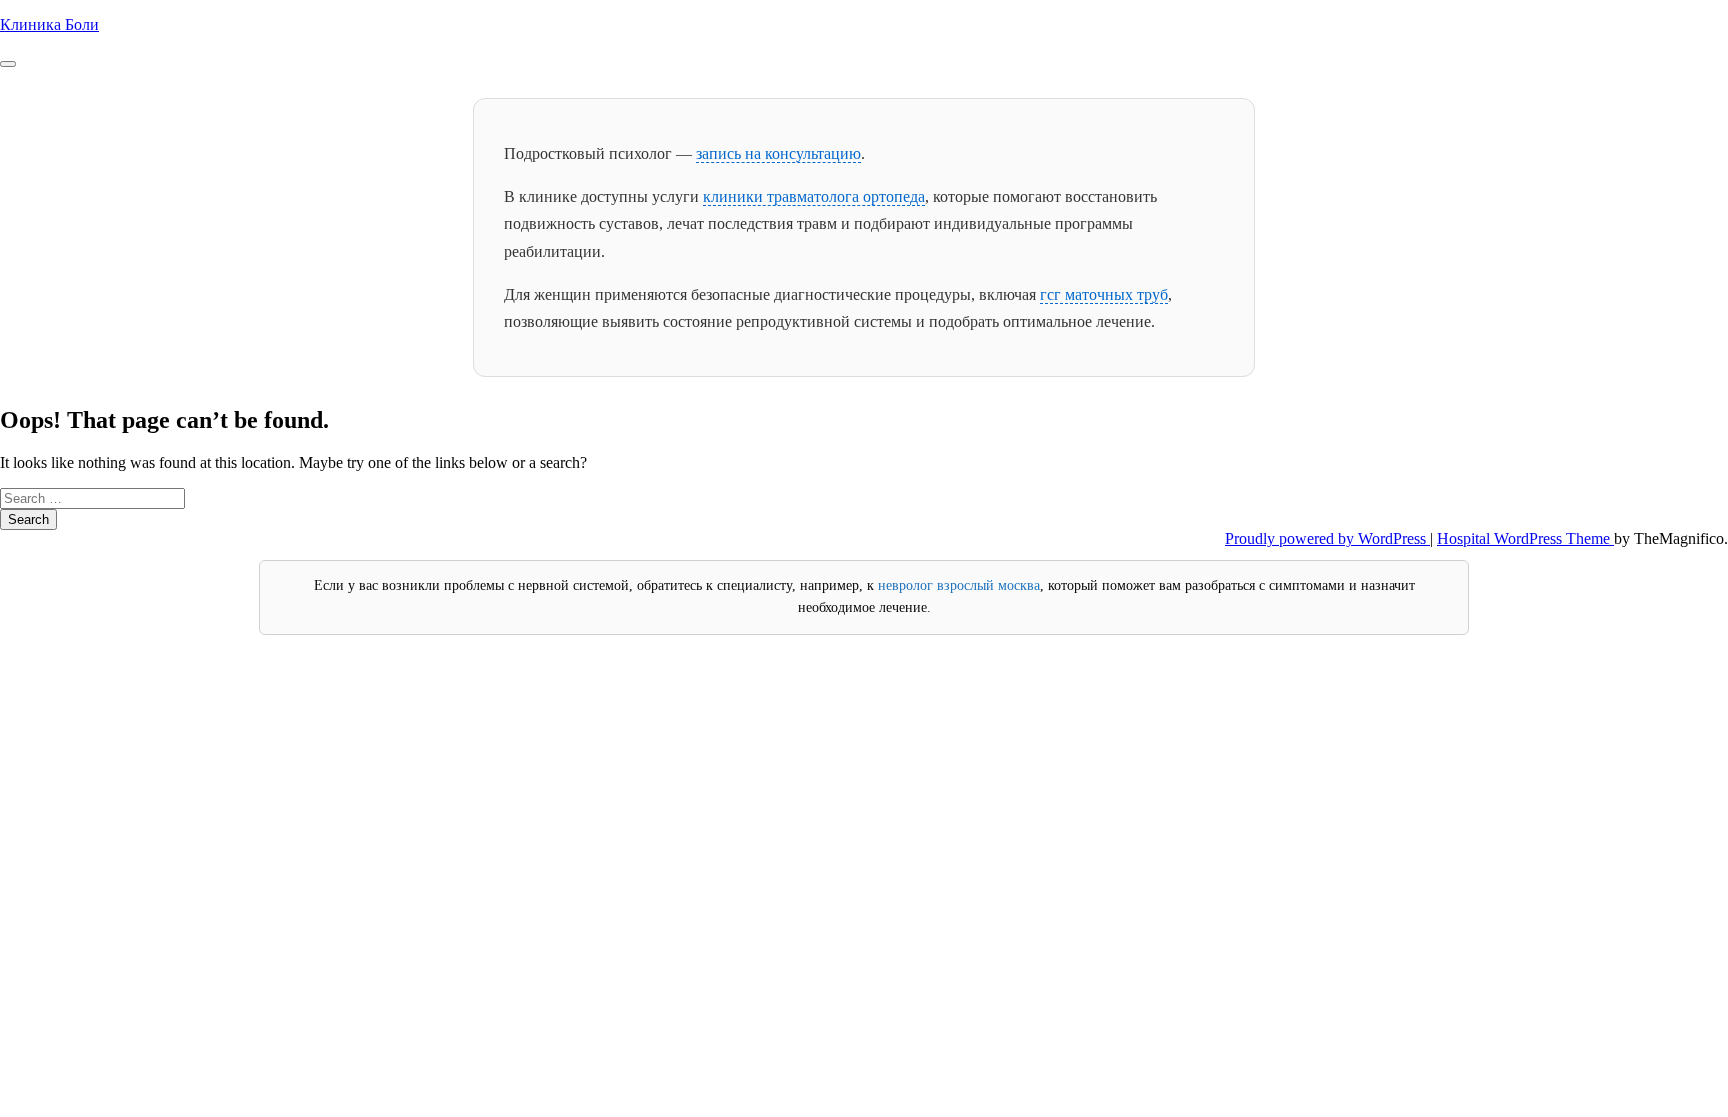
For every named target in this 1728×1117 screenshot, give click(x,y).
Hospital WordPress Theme (1525, 538)
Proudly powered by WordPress (1327, 538)
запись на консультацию (778, 153)
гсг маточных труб (1104, 294)
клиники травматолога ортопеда (814, 196)
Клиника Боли (49, 24)
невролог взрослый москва (959, 585)
